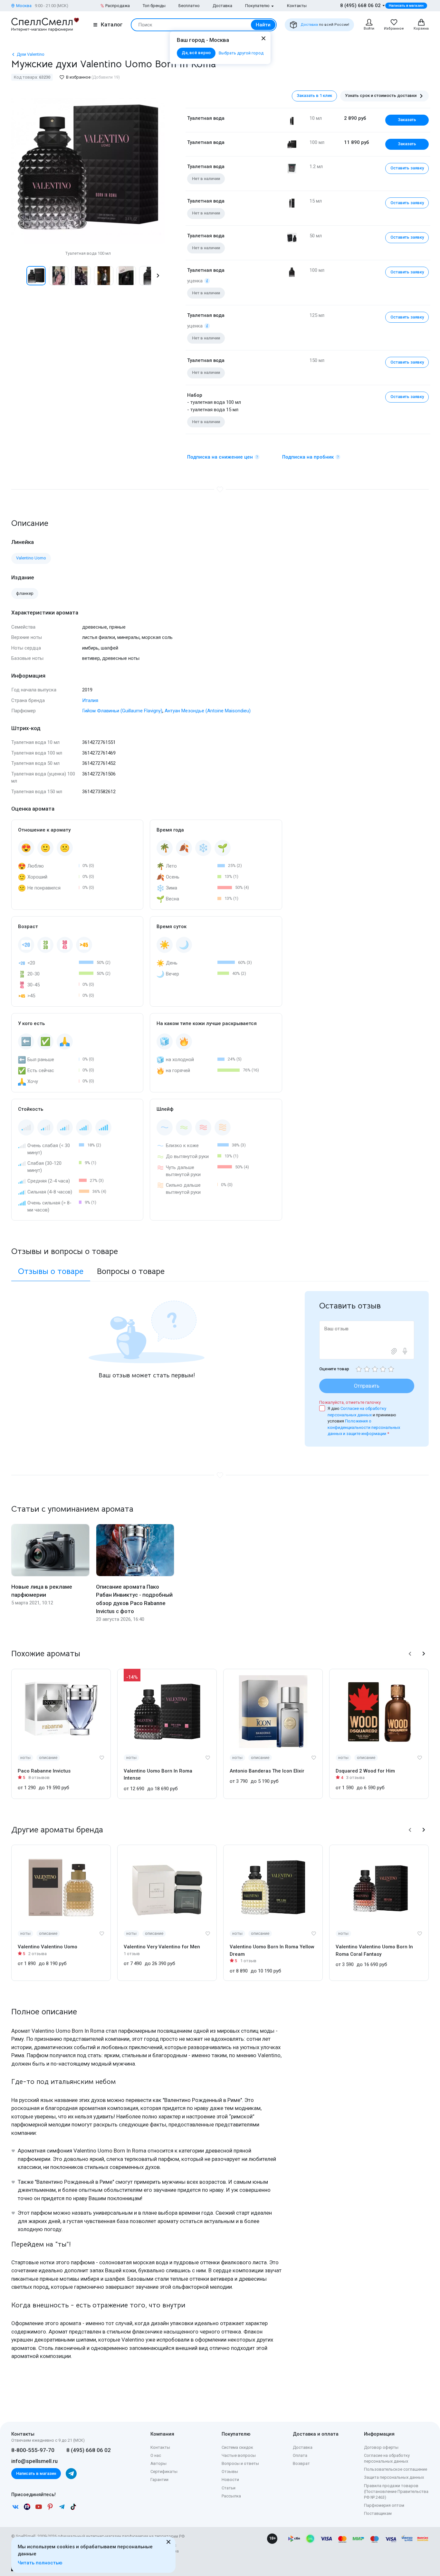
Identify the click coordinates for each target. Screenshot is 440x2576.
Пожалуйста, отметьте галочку (350, 1402)
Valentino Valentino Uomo (48, 1947)
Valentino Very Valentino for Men (162, 1947)
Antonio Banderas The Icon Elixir (267, 1771)
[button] (18, 276)
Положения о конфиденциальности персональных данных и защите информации (364, 1427)
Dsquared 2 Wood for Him (365, 1771)
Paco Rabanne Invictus (44, 1771)
